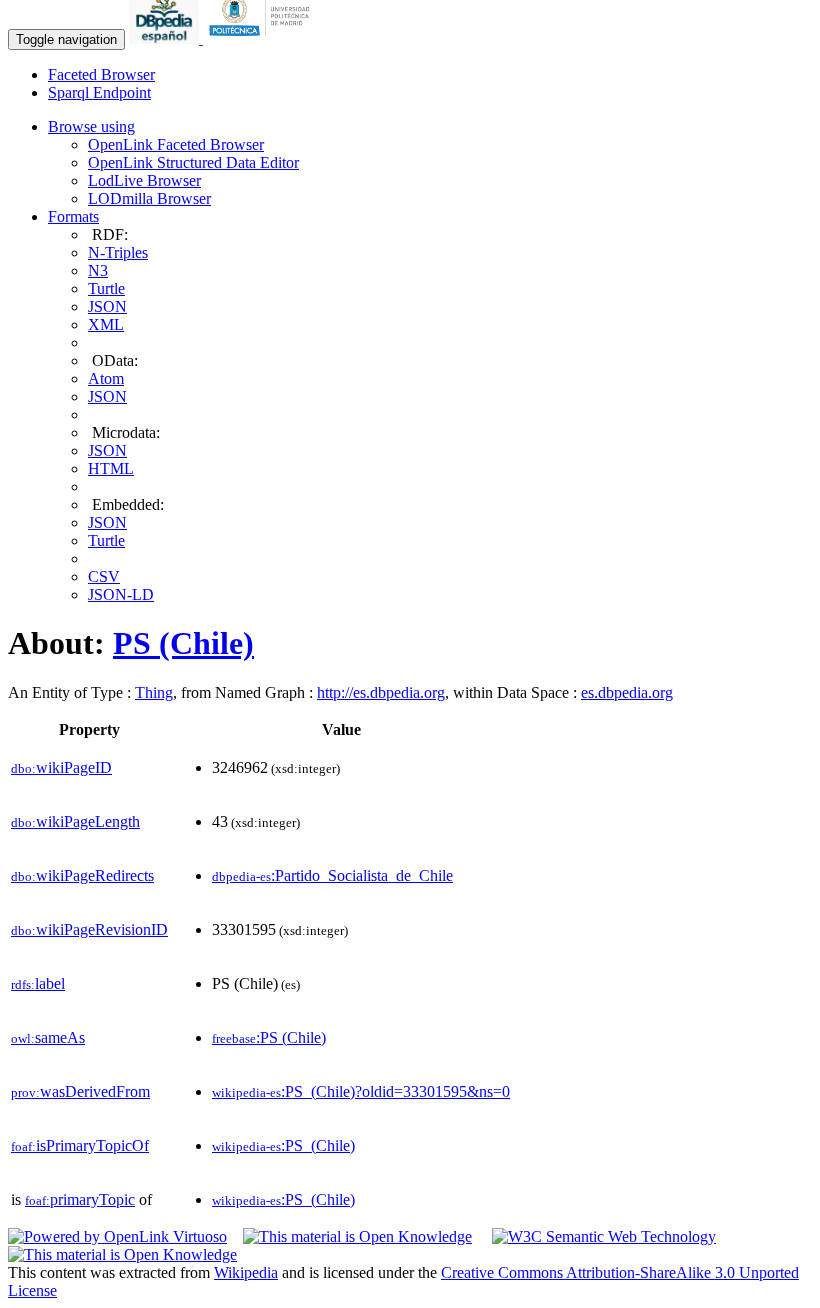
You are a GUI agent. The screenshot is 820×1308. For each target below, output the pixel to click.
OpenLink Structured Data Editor (193, 162)
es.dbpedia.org (627, 692)
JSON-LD (121, 594)
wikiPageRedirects (82, 875)
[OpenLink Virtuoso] (117, 1236)
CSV (104, 576)
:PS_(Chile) (283, 1145)
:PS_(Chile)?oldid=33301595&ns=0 (361, 1091)
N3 (98, 270)
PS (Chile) (183, 643)
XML (106, 324)
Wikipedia (246, 1272)
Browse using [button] (91, 126)
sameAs (48, 1037)
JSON (107, 306)
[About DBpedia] (166, 38)
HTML (111, 468)
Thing (154, 692)
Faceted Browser (101, 74)
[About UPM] (263, 38)
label (38, 983)
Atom (106, 378)
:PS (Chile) (269, 1037)
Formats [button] (73, 216)
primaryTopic (80, 1199)
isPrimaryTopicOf (80, 1145)
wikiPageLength (75, 821)
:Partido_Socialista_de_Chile (332, 875)
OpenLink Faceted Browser (176, 144)
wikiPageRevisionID (89, 929)
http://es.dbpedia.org (381, 692)
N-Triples (118, 252)
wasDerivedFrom (80, 1091)
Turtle (106, 288)
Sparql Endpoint (99, 92)
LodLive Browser (144, 180)
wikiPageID (61, 767)
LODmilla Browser (149, 198)
